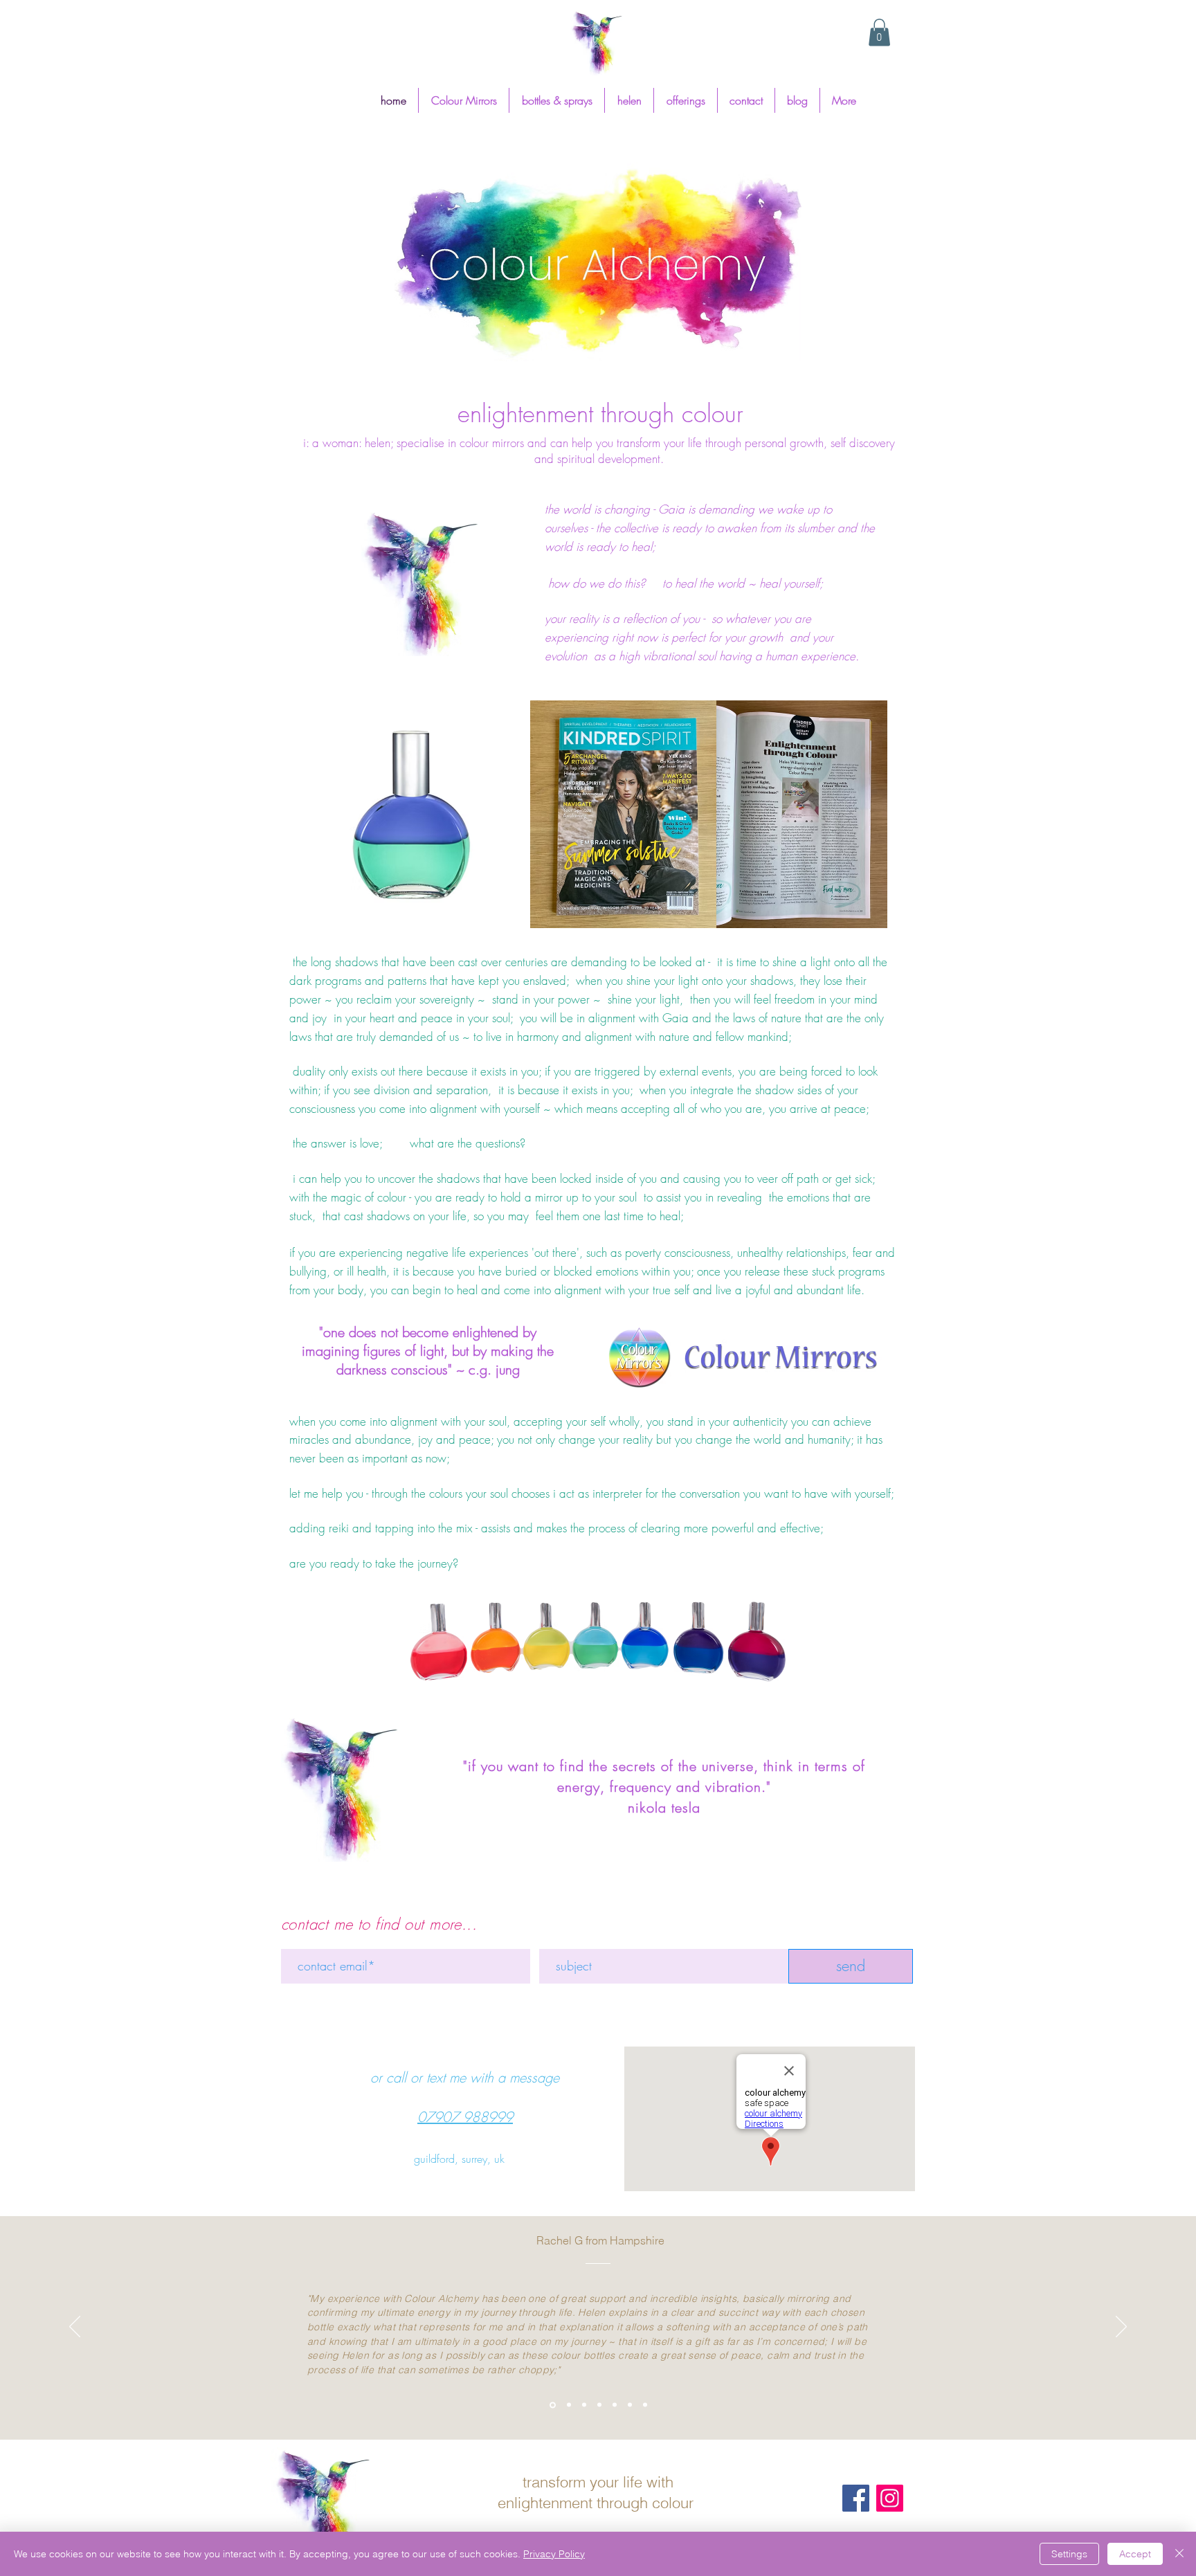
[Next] (1121, 2328)
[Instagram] (890, 2498)
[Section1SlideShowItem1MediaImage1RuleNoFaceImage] (568, 2405)
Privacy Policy (554, 2554)
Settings (1069, 2554)
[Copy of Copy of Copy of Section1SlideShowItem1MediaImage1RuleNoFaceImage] (615, 2405)
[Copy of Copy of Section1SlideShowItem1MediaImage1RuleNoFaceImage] (552, 2405)
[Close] (1179, 2554)
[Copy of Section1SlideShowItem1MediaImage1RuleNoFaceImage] (584, 2405)
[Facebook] (856, 2498)
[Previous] (75, 2328)
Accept (1135, 2554)
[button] (879, 32)
